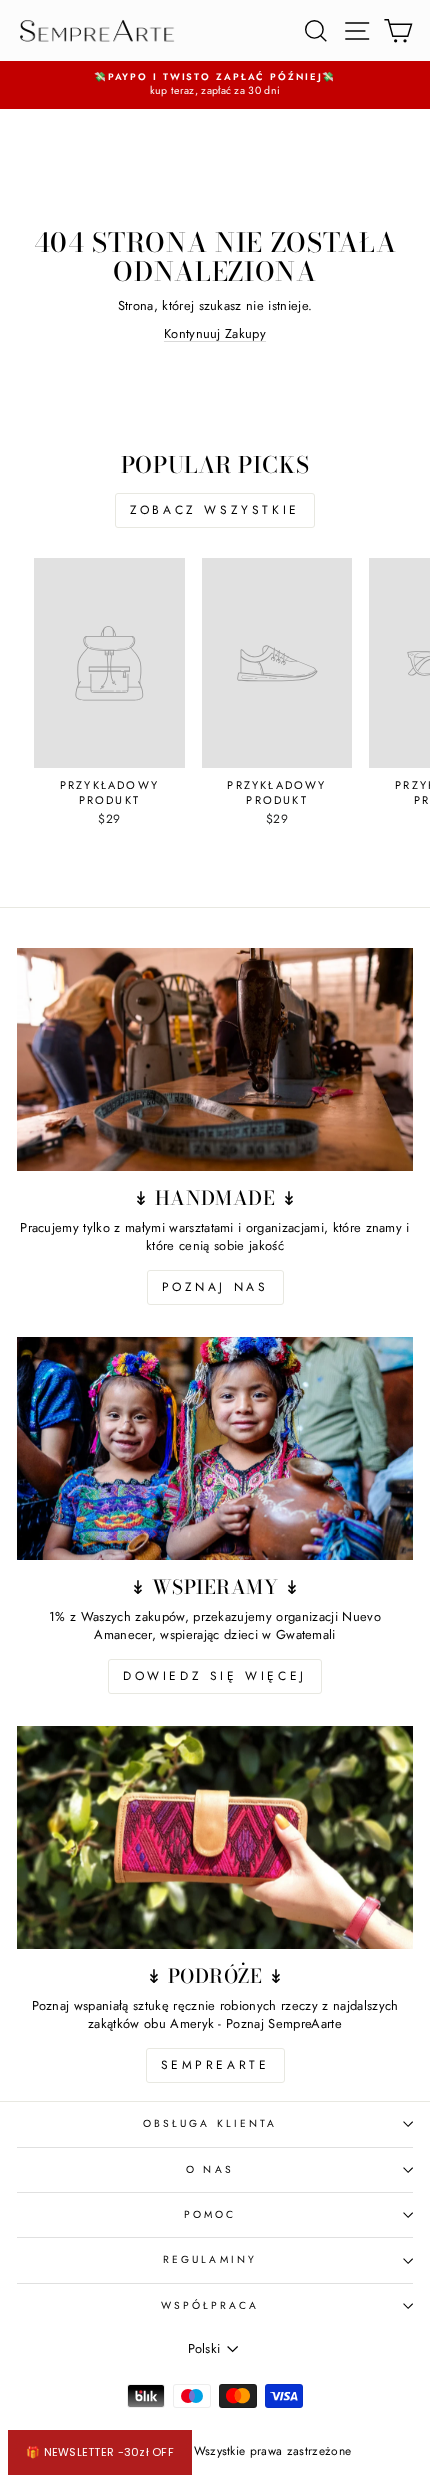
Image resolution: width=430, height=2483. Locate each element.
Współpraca (210, 2305)
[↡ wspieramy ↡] (215, 1448)
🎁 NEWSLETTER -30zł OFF (100, 2452)
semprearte (215, 2065)
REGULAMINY (210, 2259)
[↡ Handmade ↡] (215, 1059)
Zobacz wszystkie (215, 510)
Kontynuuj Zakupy (215, 333)
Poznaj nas (215, 1287)
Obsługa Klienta (210, 2123)
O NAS (209, 2169)
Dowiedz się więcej (215, 1676)
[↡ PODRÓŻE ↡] (215, 1837)
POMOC (210, 2214)
